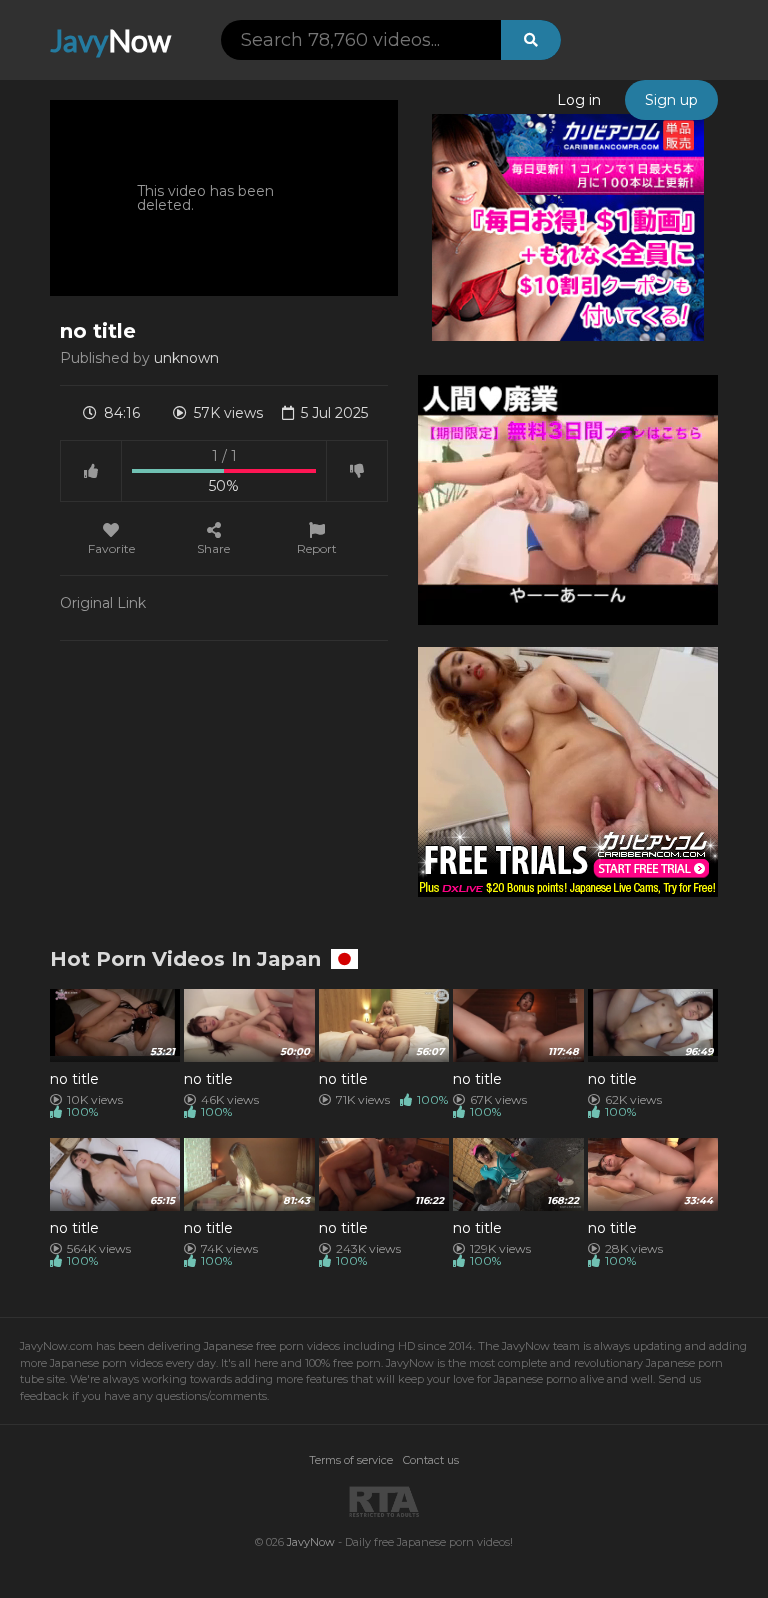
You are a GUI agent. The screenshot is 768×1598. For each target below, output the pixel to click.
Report (317, 548)
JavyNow (311, 1542)
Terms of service (351, 1460)
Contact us (431, 1460)
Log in (579, 100)
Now (110, 40)
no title (74, 1079)
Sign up (671, 100)
